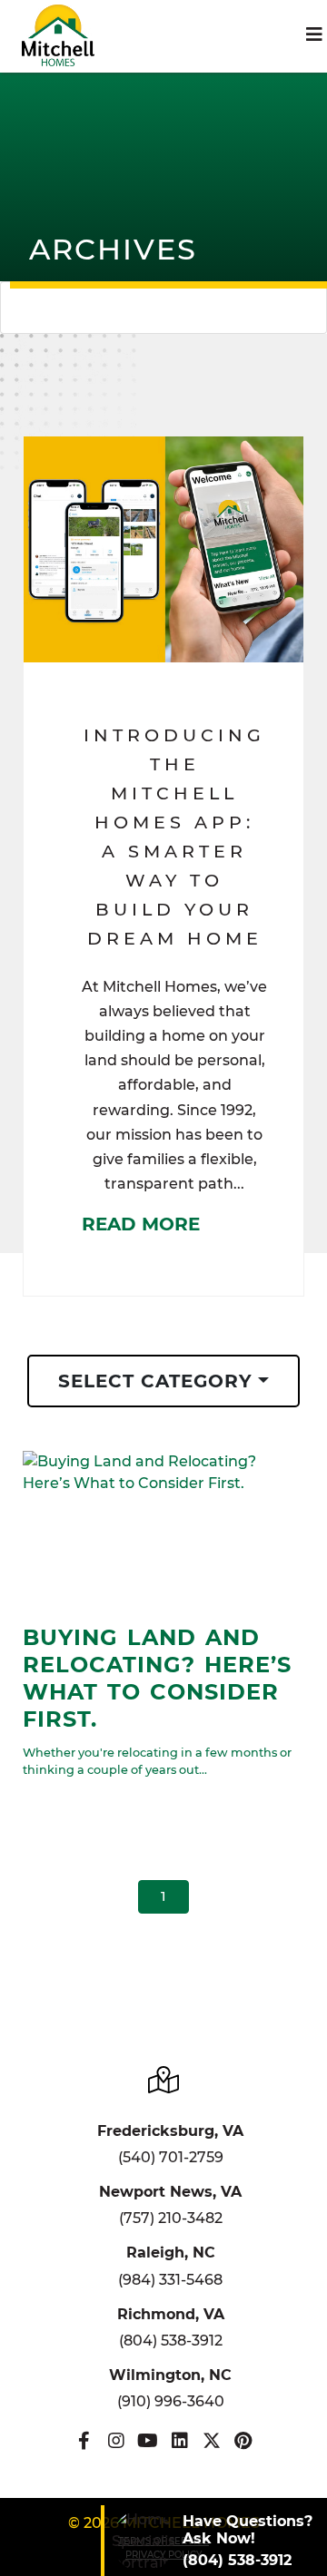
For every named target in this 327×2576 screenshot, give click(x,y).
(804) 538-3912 (171, 2341)
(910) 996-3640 (171, 2401)
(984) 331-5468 (170, 2280)
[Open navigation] (314, 34)
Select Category (155, 1381)
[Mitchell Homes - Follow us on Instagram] (116, 2441)
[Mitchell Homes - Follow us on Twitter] (211, 2441)
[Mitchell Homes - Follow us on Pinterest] (243, 2441)
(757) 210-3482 (171, 2218)
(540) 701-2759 (171, 2157)
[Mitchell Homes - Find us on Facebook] (84, 2441)
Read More (141, 1224)
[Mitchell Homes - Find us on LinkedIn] (179, 2441)
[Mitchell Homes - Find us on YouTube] (148, 2441)
